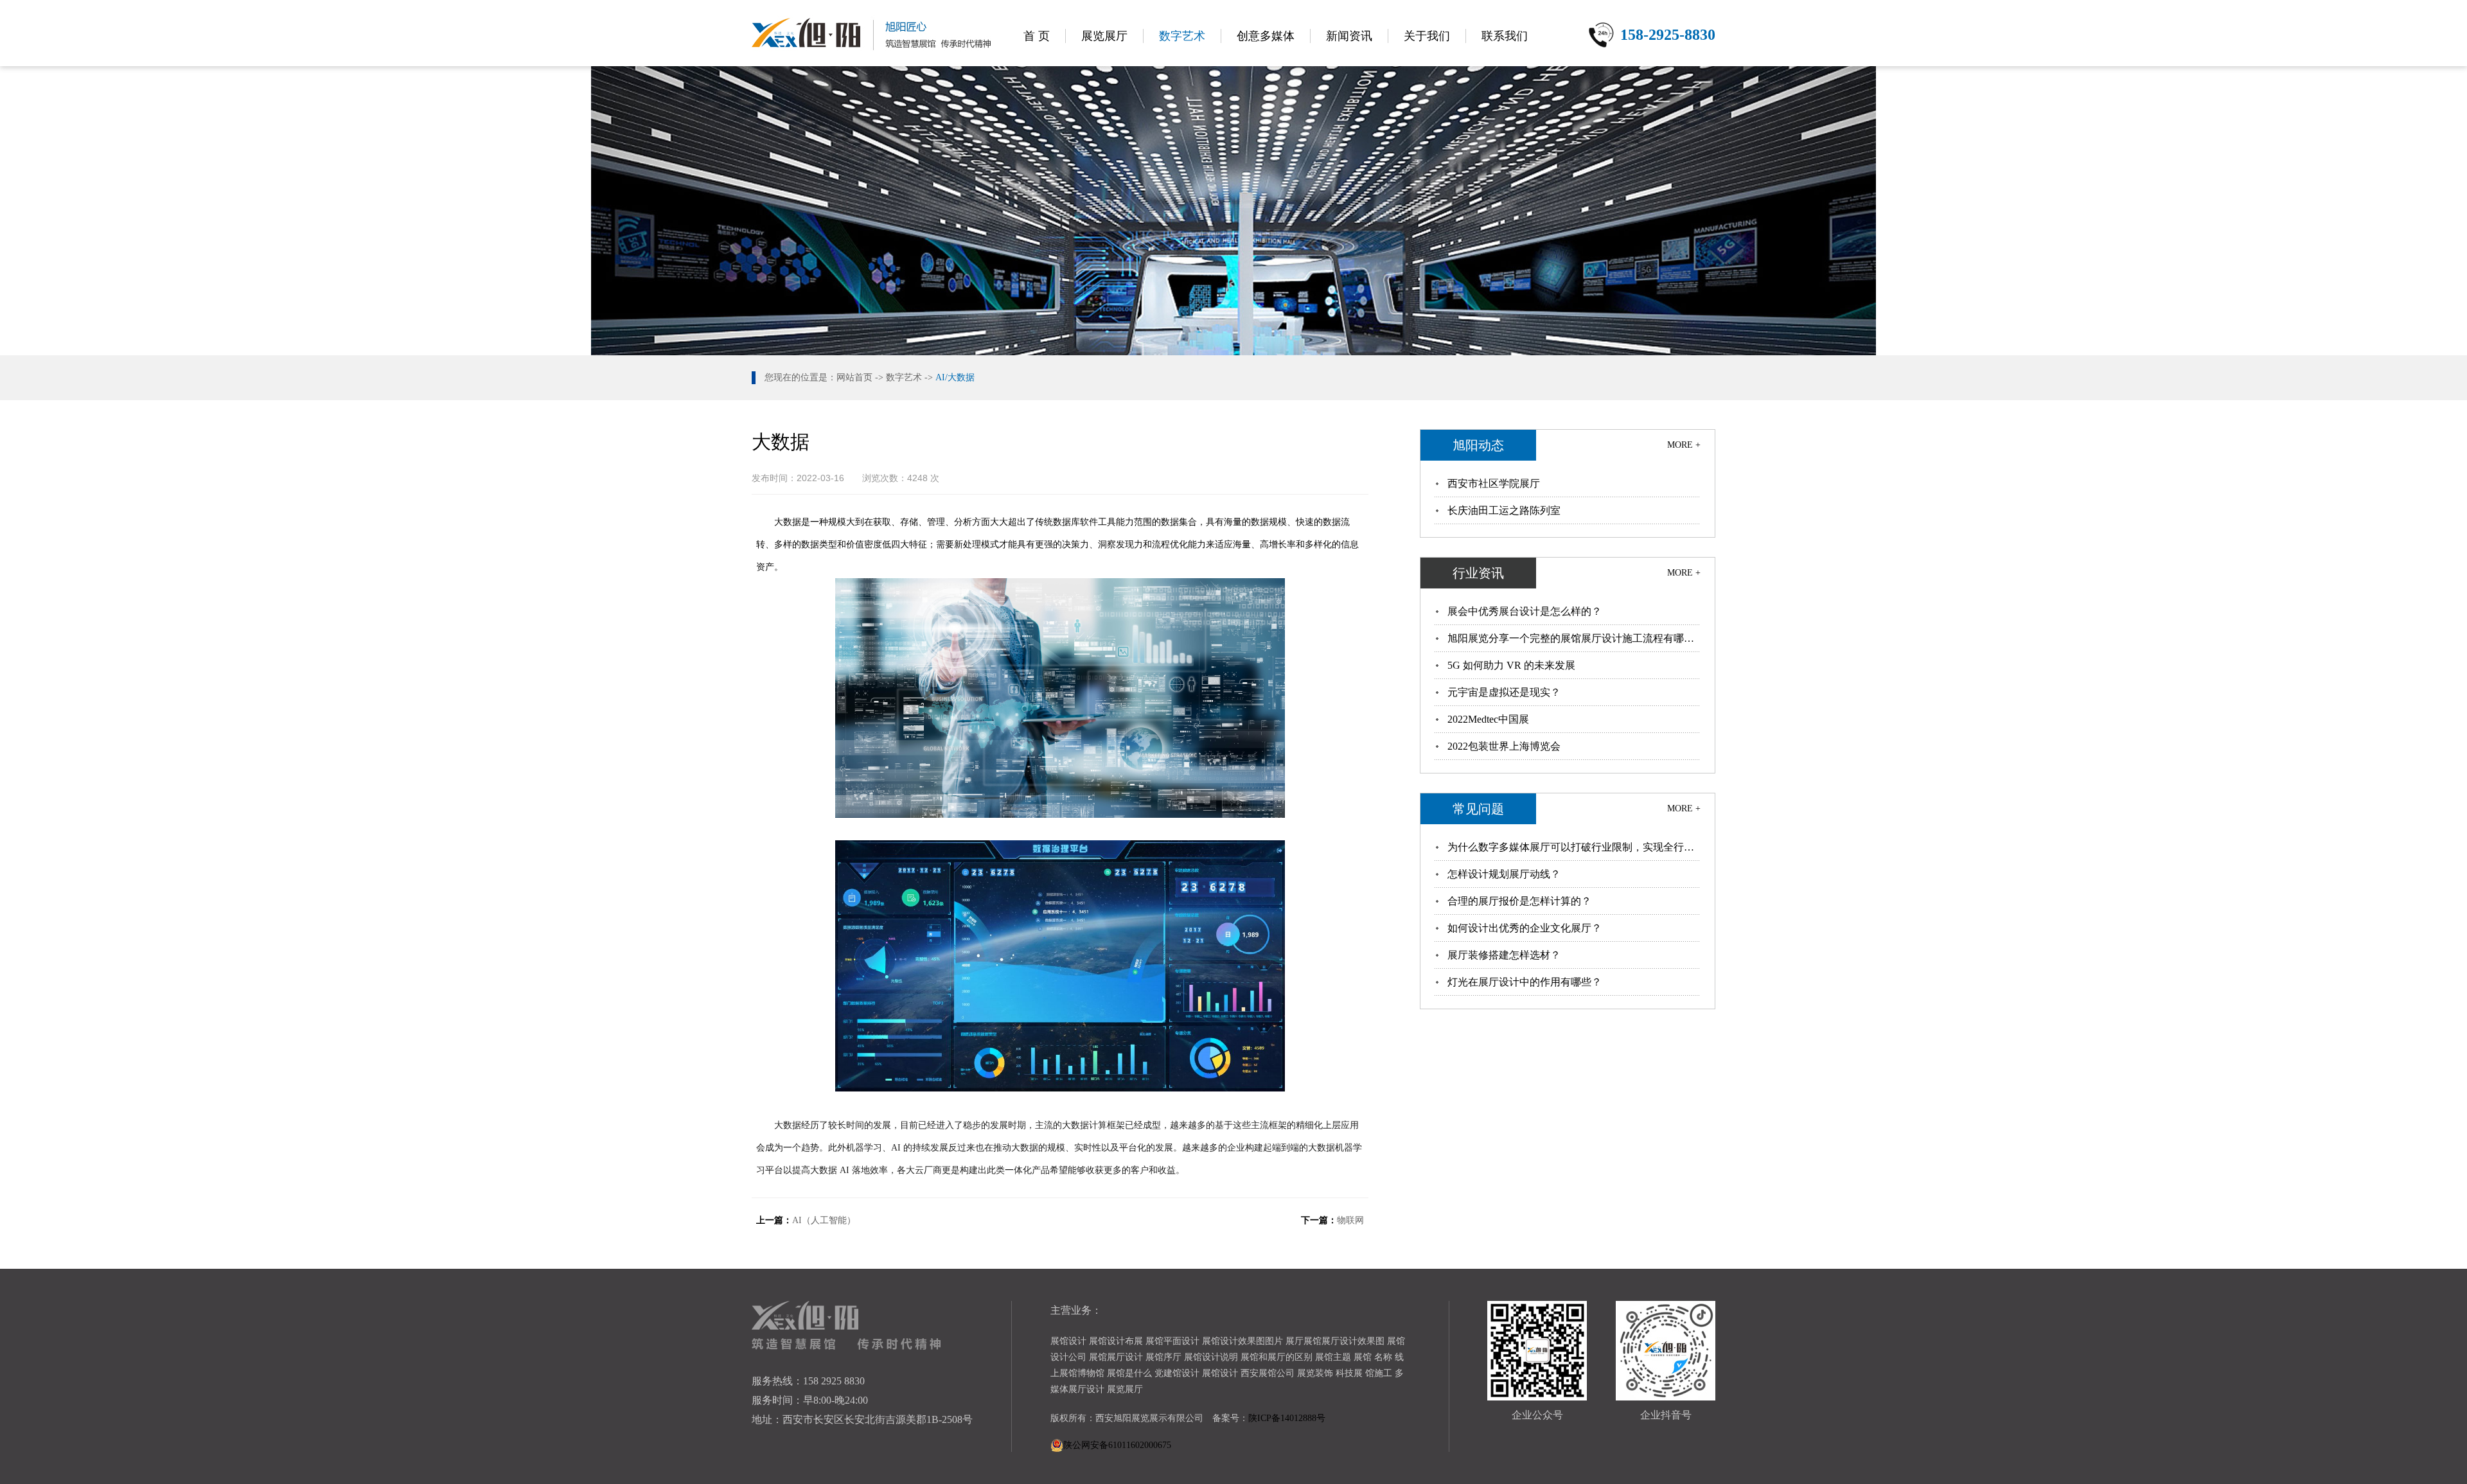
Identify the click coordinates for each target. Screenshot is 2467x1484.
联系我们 (1505, 36)
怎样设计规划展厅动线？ (1504, 874)
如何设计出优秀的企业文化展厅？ (1525, 928)
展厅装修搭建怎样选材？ (1504, 955)
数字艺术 (1182, 36)
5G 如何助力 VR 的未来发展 (1511, 665)
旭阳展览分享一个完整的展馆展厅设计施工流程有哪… (1571, 638)
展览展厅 (1104, 36)
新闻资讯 (1349, 36)
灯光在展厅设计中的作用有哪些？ (1525, 982)
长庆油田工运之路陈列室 (1504, 510)
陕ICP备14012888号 (1287, 1418)
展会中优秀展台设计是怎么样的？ (1525, 611)
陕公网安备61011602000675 (1117, 1445)
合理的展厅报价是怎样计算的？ (1519, 901)
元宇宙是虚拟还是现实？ (1504, 692)
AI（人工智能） (824, 1220)
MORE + (1684, 445)
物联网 (1350, 1220)
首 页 (1037, 36)
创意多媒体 (1266, 36)
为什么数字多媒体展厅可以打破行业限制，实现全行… (1571, 847)
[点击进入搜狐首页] (1186, 1170)
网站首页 (854, 377)
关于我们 (1427, 36)
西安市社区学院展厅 (1494, 483)
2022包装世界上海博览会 (1504, 746)
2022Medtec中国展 (1488, 719)
